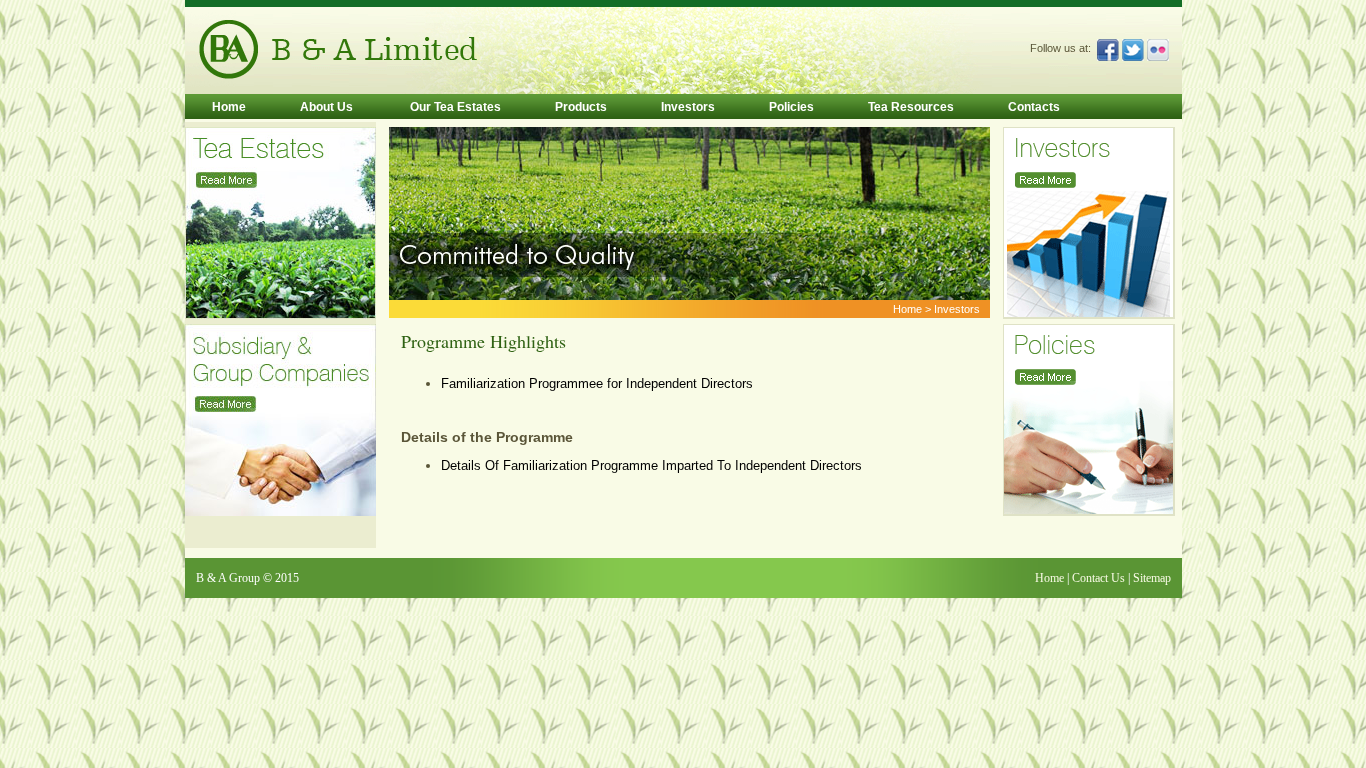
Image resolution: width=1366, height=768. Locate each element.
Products (581, 107)
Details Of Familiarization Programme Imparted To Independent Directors (651, 465)
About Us (326, 107)
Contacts (1034, 107)
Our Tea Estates (454, 107)
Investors (688, 107)
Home (229, 107)
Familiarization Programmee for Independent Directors (597, 383)
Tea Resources (911, 107)
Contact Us (1097, 578)
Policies (791, 107)
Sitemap (1152, 578)
